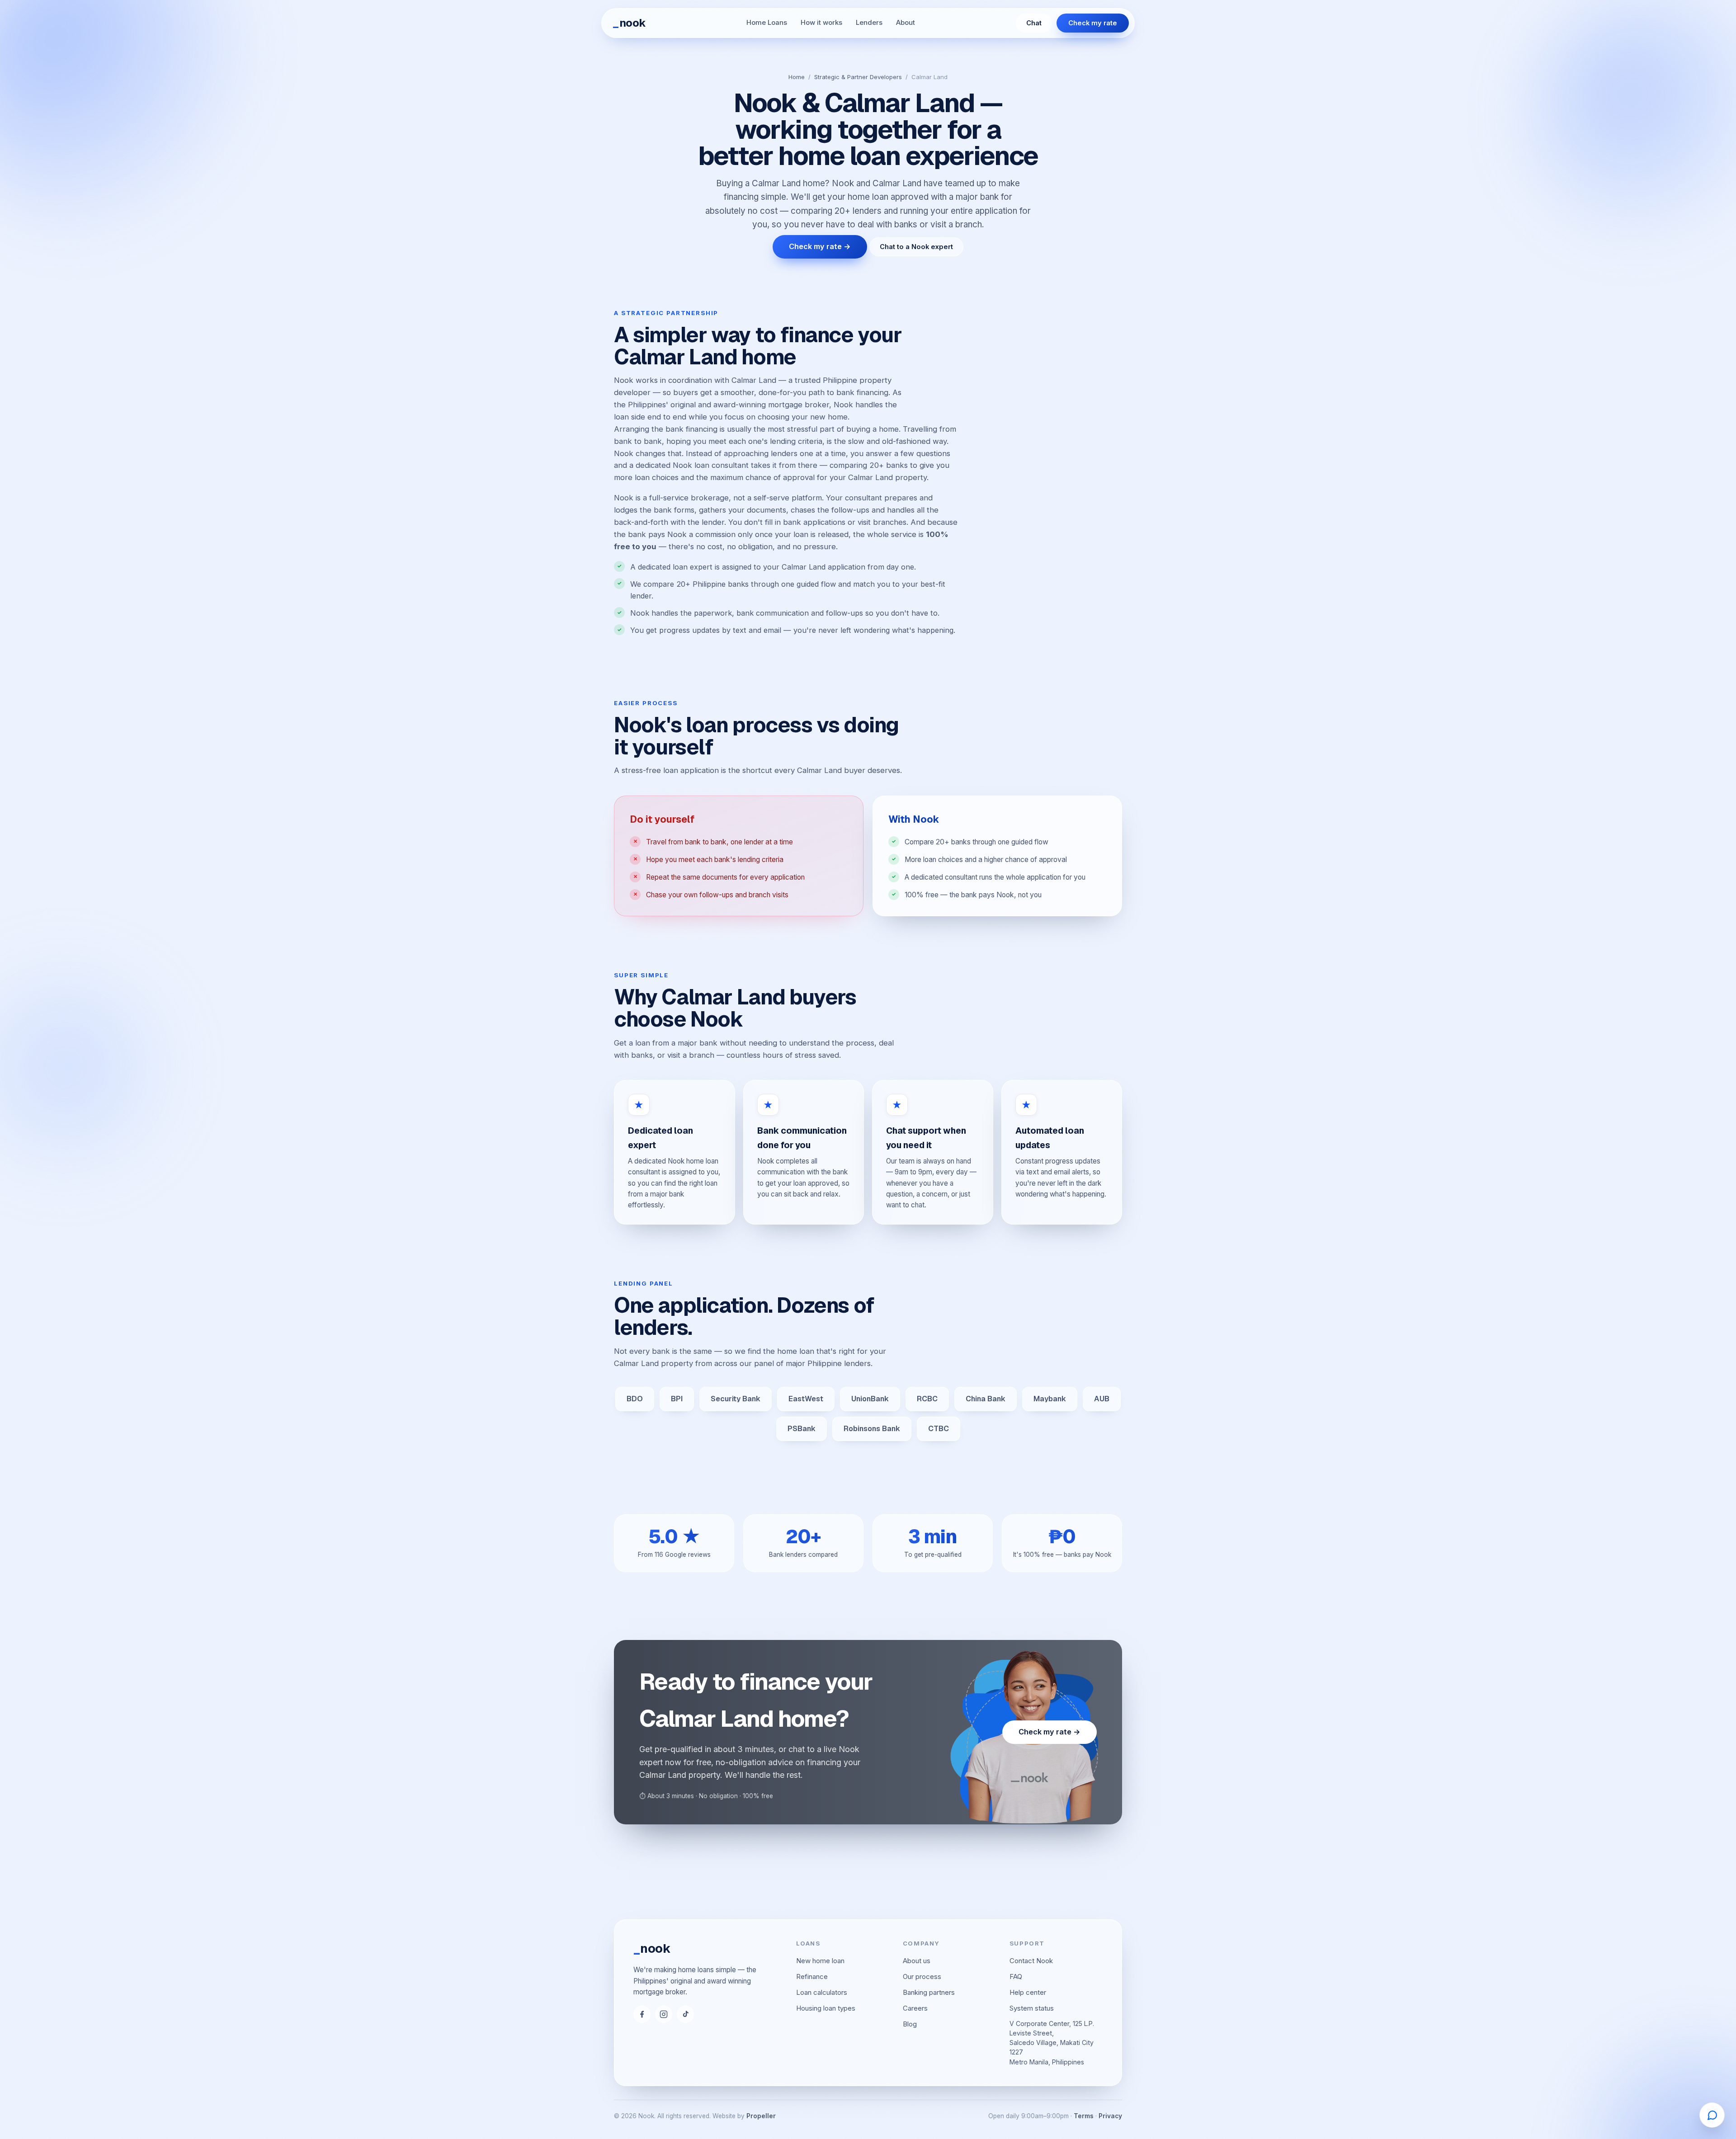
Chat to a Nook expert (916, 247)
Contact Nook (1031, 1961)
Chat (1034, 23)
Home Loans (767, 23)
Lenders (869, 23)
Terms (1084, 2116)
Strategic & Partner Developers (858, 77)
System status (1032, 2008)
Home (797, 77)
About (906, 23)
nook (629, 23)
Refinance (812, 1976)
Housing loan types (826, 2008)
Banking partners (929, 1992)
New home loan (820, 1961)
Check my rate (1093, 23)
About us (917, 1961)
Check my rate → (820, 246)
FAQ (1016, 1976)
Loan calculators (822, 1992)
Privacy (1110, 2116)
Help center (1028, 1992)
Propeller (761, 2116)
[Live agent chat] (1712, 2115)
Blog (910, 2024)
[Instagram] (664, 2014)
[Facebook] (642, 2014)
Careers (915, 2008)
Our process (922, 1976)
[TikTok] (685, 2014)
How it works (821, 23)
